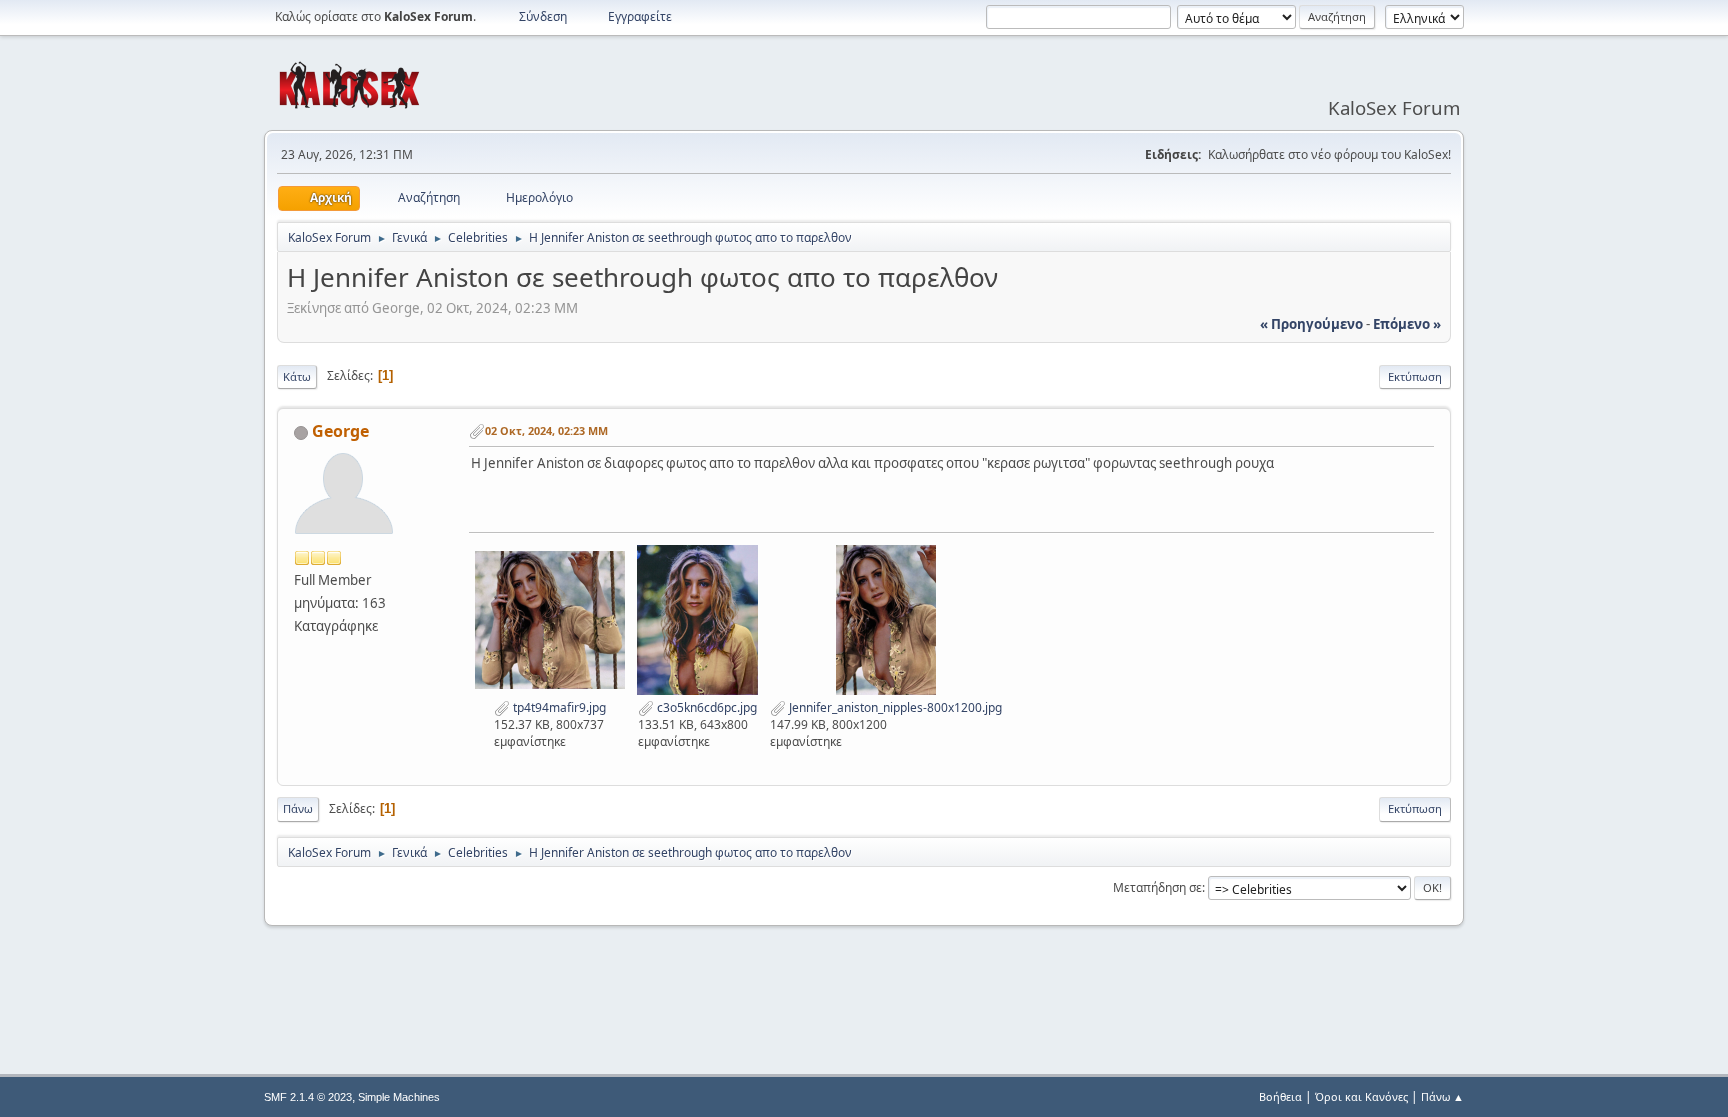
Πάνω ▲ (1442, 1096)
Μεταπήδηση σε (1157, 887)
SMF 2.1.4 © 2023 (308, 1097)
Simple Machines (399, 1097)
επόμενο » (1407, 324)
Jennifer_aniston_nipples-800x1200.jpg (894, 707)
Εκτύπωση (1415, 376)
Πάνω (298, 808)
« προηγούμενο (1311, 324)
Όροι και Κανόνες (1361, 1096)
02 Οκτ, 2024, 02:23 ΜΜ (546, 430)
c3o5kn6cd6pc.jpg (705, 707)
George (340, 431)
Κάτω (297, 376)
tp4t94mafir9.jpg (558, 707)
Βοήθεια (1280, 1096)
